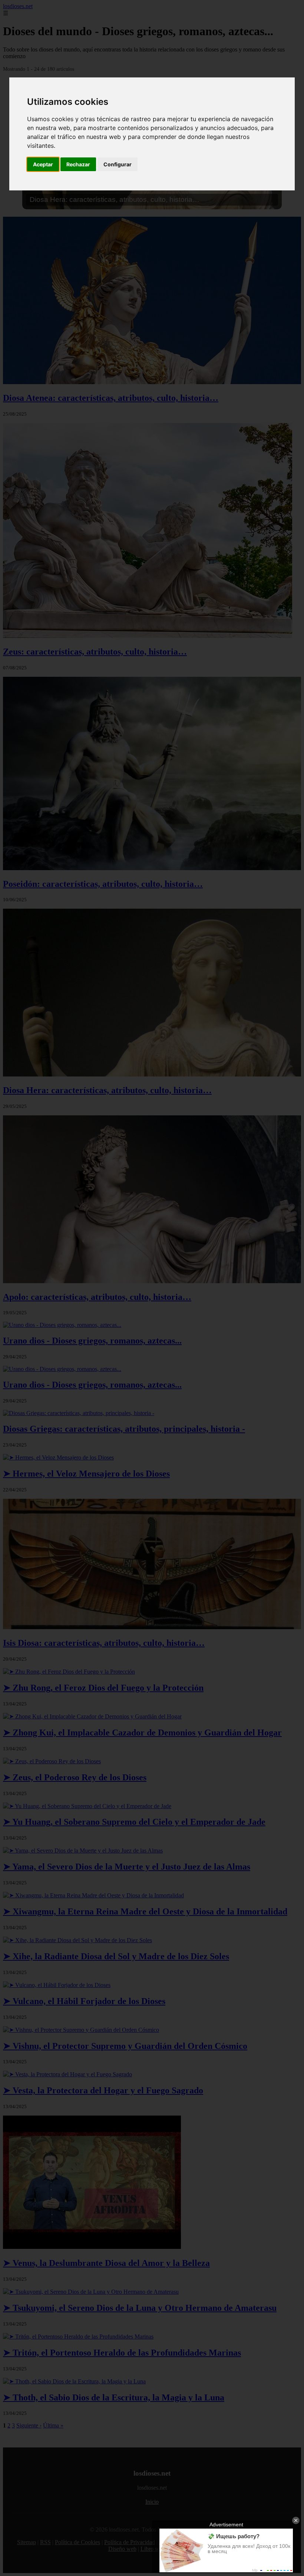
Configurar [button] (118, 164)
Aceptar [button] (43, 164)
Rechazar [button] (78, 164)
